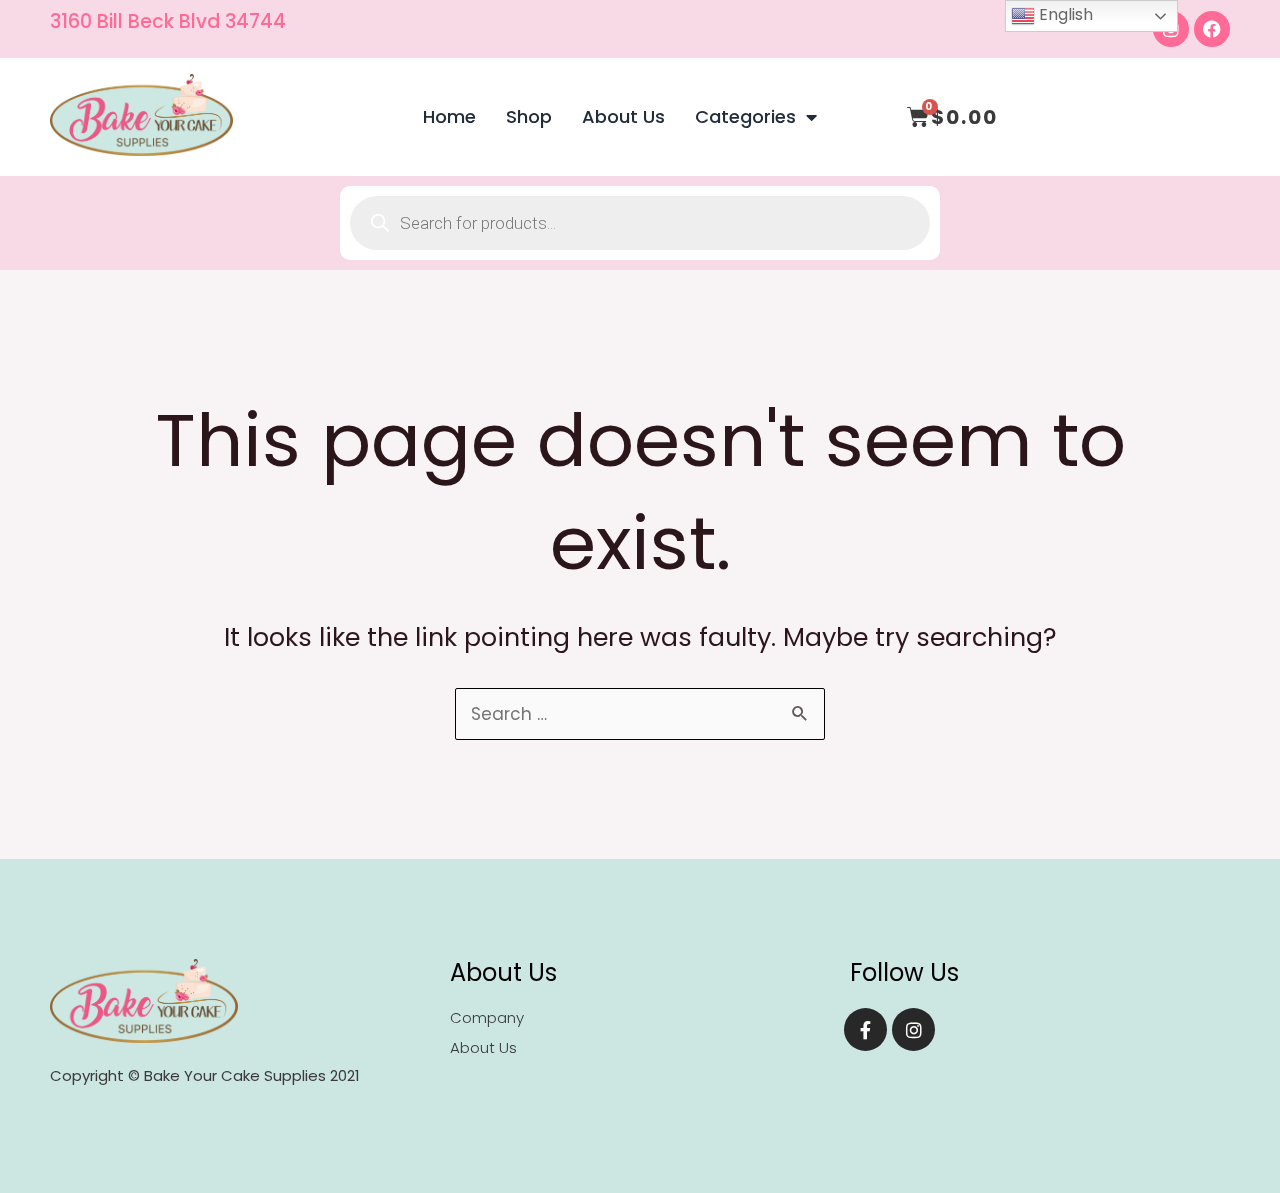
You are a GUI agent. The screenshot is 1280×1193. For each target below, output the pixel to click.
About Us (623, 116)
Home (449, 116)
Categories (745, 116)
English (1064, 14)
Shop (529, 116)
